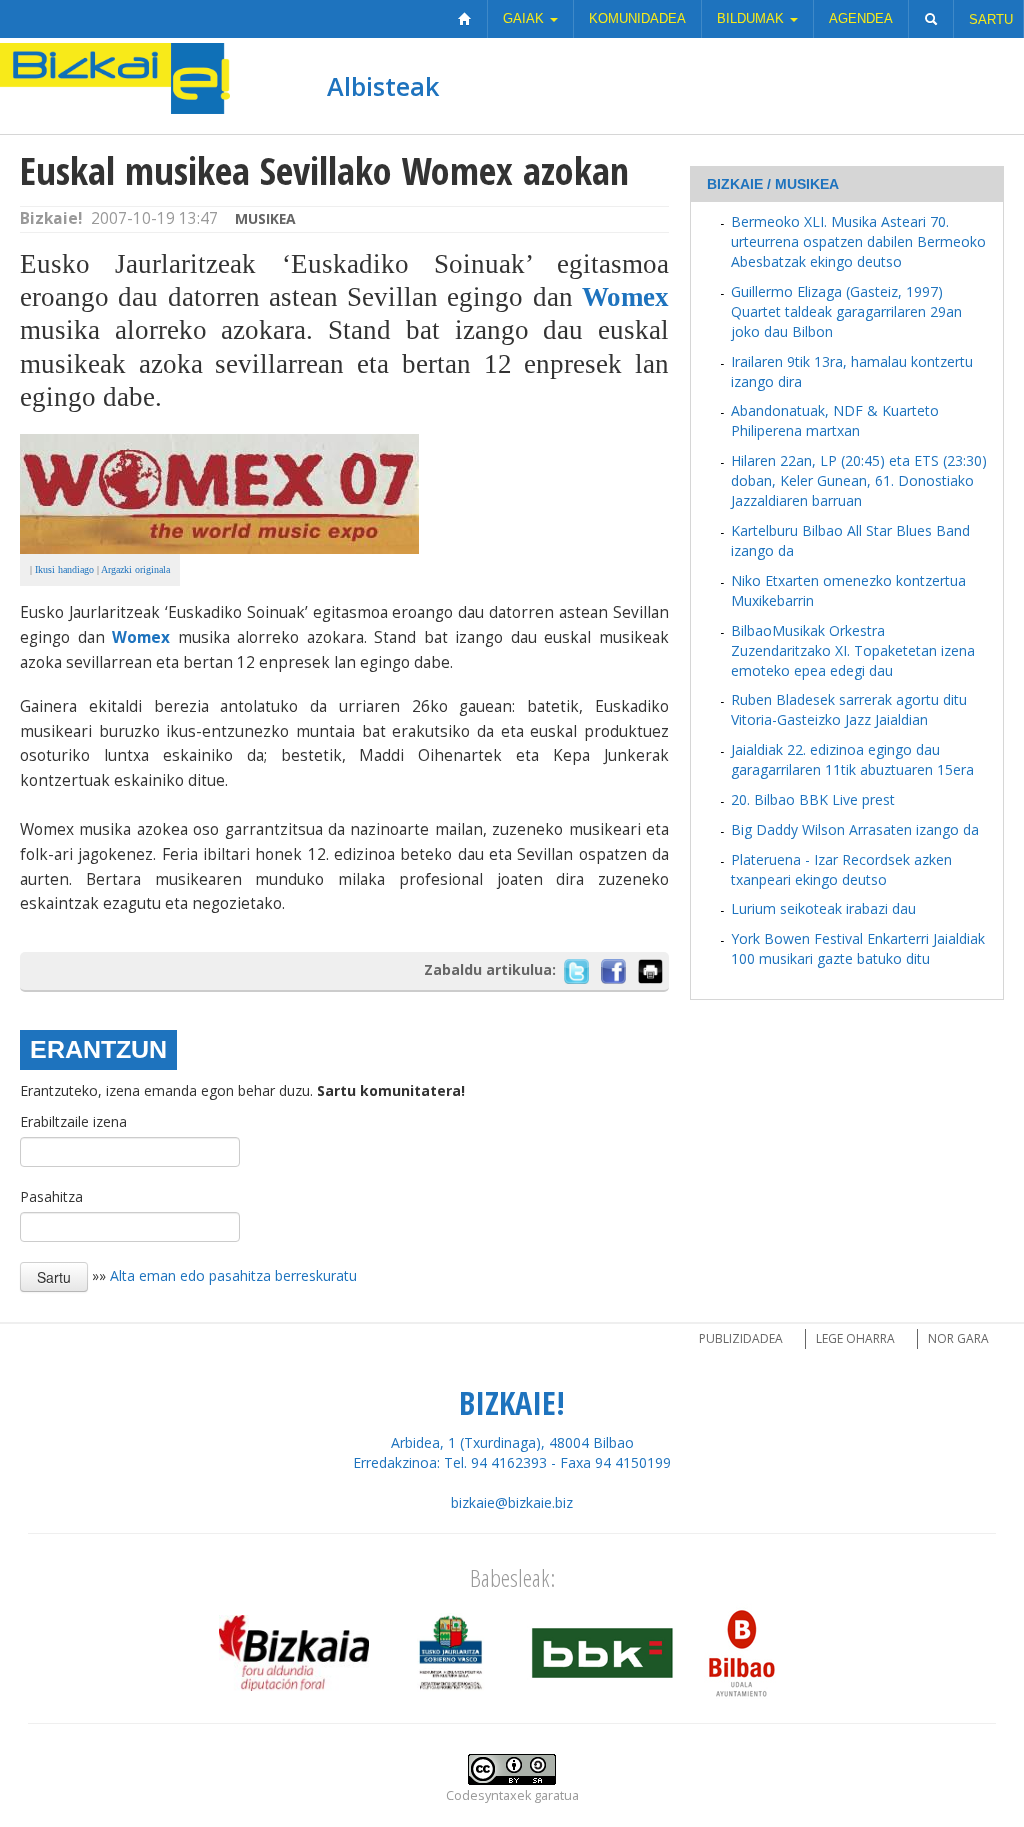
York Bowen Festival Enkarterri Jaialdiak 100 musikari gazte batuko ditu (858, 948)
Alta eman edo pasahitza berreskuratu (233, 1275)
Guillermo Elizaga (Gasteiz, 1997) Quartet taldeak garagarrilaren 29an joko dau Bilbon (846, 311)
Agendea (861, 18)
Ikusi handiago (64, 569)
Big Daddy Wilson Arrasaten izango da (855, 829)
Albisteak (383, 86)
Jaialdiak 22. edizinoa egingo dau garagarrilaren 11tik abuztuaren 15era (852, 759)
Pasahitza (51, 1196)
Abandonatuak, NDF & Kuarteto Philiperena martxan (835, 420)
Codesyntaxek (488, 1795)
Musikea (265, 218)
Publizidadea (741, 1338)
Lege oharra (855, 1338)
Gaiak (525, 18)
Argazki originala (135, 569)
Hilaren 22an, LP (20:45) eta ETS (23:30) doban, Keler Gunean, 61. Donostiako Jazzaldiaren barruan (859, 480)
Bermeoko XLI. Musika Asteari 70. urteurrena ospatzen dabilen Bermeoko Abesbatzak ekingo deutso (858, 241)
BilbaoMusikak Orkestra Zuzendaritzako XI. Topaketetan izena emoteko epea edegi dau (853, 650)
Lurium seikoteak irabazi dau (823, 908)
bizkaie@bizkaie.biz (512, 1502)
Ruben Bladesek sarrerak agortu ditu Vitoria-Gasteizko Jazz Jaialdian (849, 709)
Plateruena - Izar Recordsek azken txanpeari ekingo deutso (841, 869)
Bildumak (752, 18)
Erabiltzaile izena (73, 1121)
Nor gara (958, 1338)
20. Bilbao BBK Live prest (813, 799)
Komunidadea (637, 18)
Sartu (991, 19)
